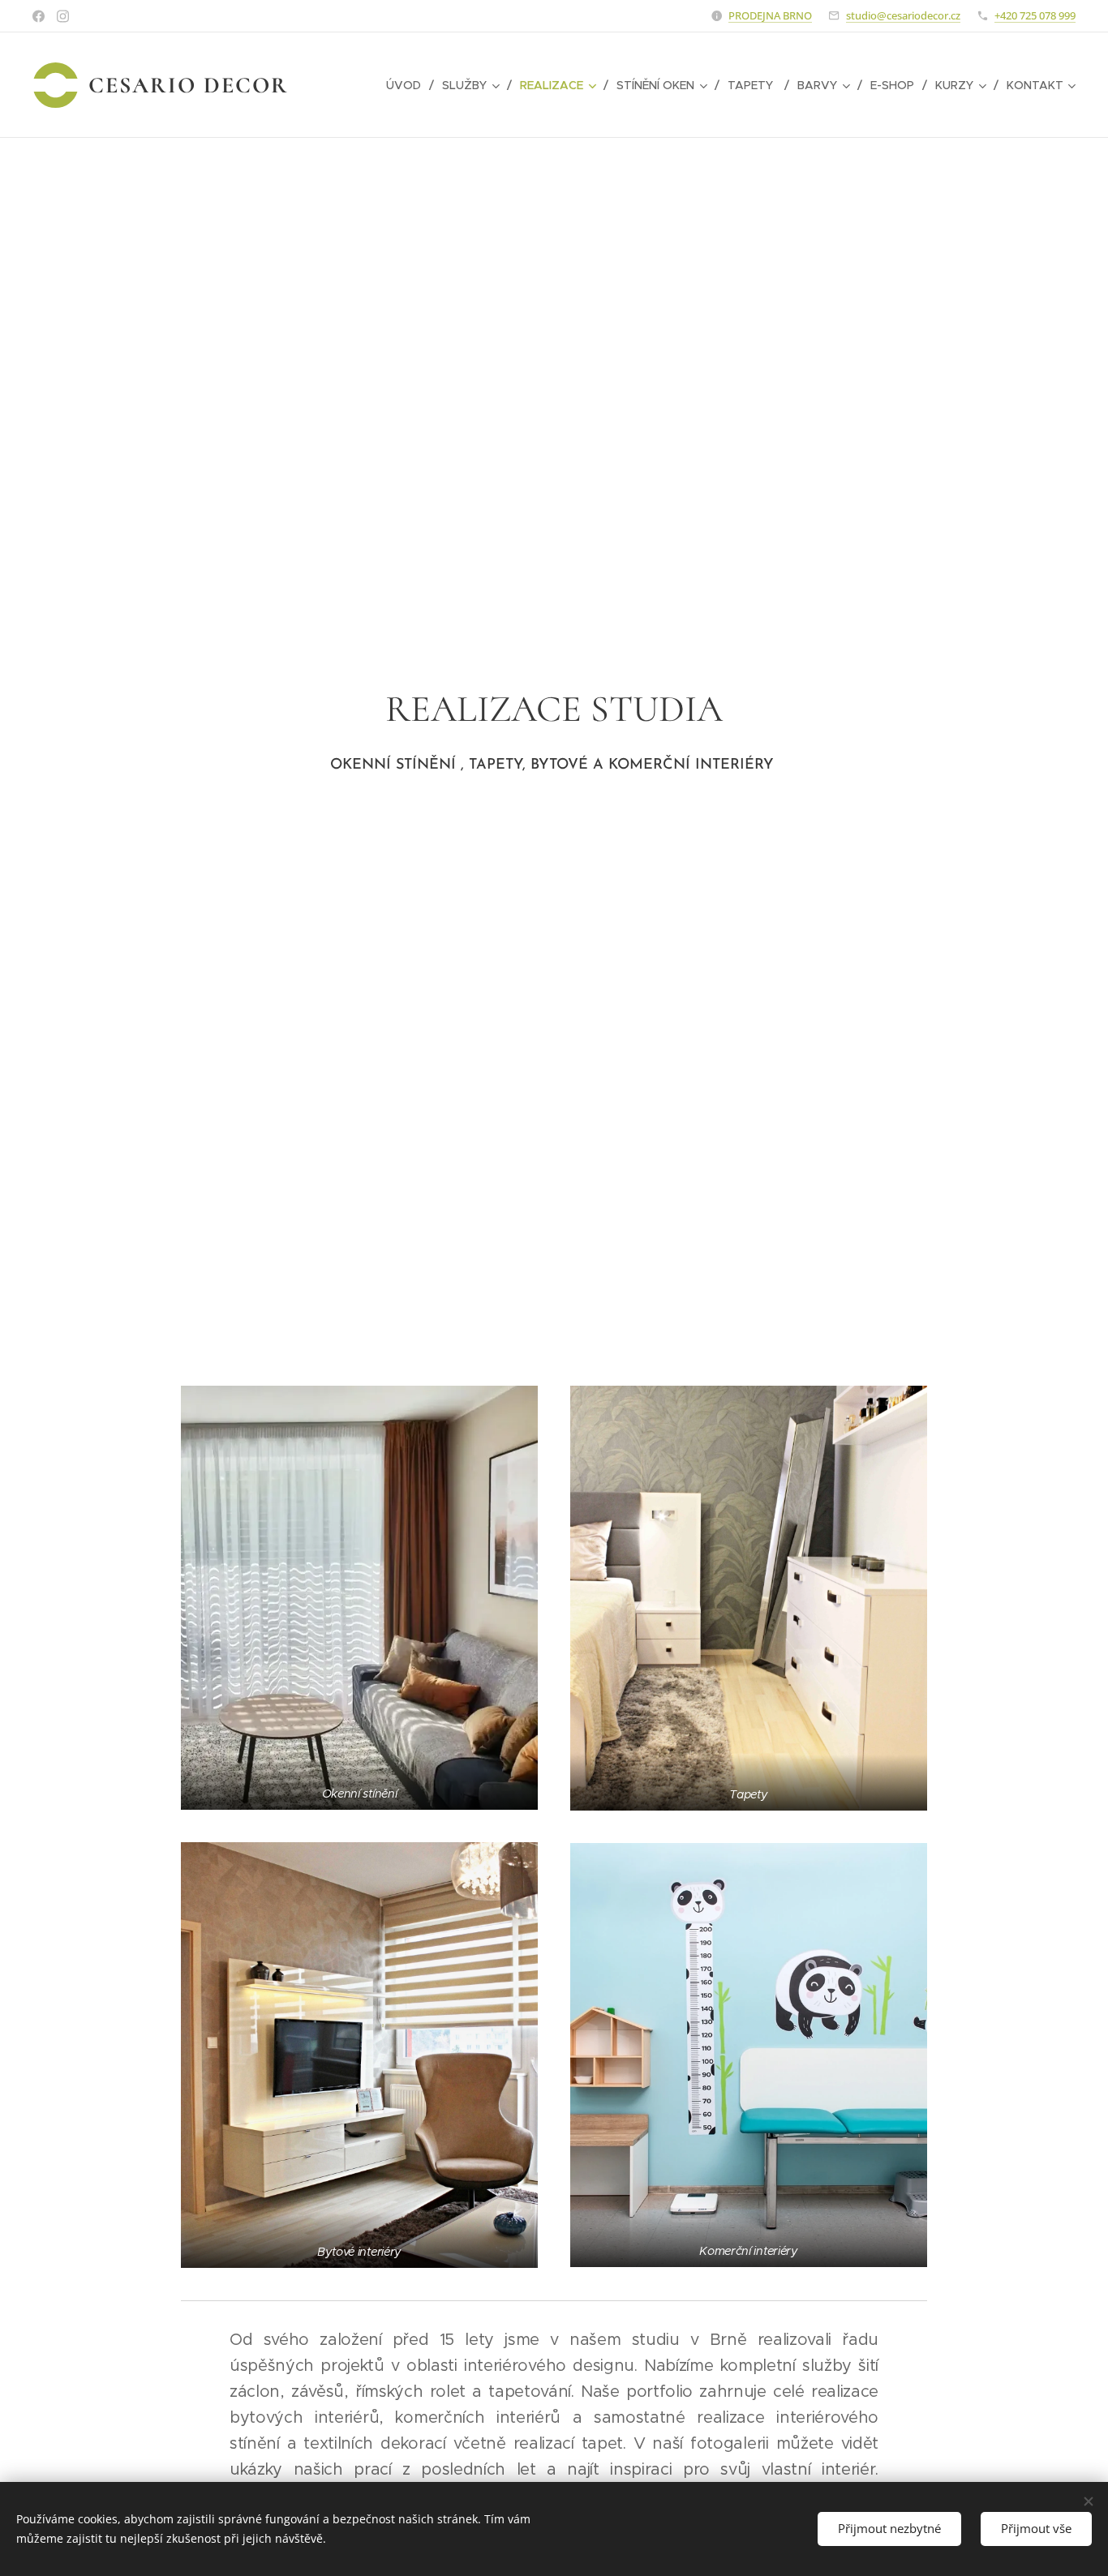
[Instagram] (63, 16)
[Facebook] (39, 16)
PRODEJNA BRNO (770, 15)
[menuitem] (408, 85)
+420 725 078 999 (1035, 15)
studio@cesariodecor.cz (903, 15)
